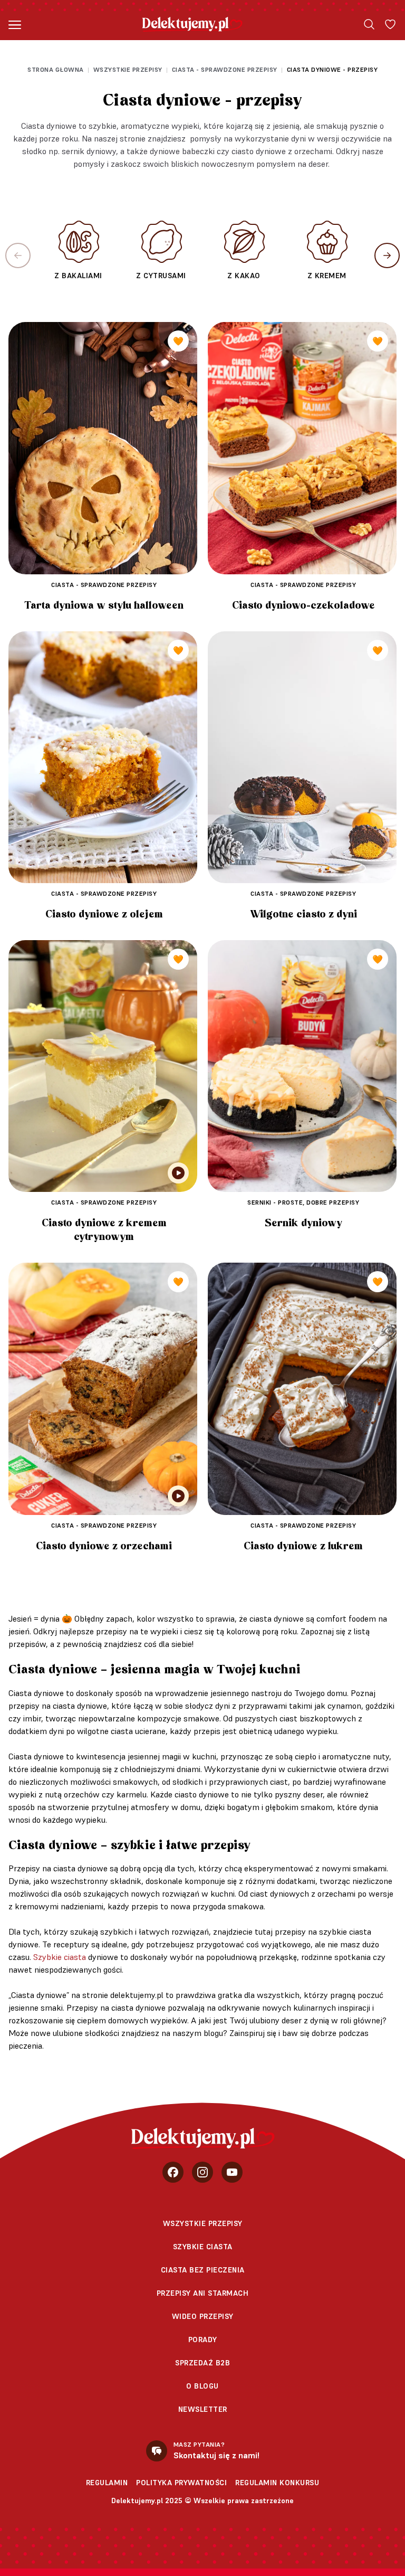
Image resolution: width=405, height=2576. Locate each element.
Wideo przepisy (203, 2316)
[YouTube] (232, 2172)
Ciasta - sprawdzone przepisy (225, 69)
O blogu (202, 2386)
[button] (387, 255)
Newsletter (203, 2409)
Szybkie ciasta (60, 1957)
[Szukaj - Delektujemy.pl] (369, 24)
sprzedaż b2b (202, 2363)
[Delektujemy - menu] (15, 24)
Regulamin (107, 2483)
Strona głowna (56, 69)
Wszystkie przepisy (128, 69)
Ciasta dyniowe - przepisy (332, 69)
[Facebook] (173, 2172)
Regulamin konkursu (277, 2483)
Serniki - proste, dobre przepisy (303, 1202)
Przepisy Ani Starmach (203, 2293)
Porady (203, 2340)
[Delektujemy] (192, 24)
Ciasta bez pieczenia (203, 2270)
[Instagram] (202, 2172)
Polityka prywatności (181, 2483)
